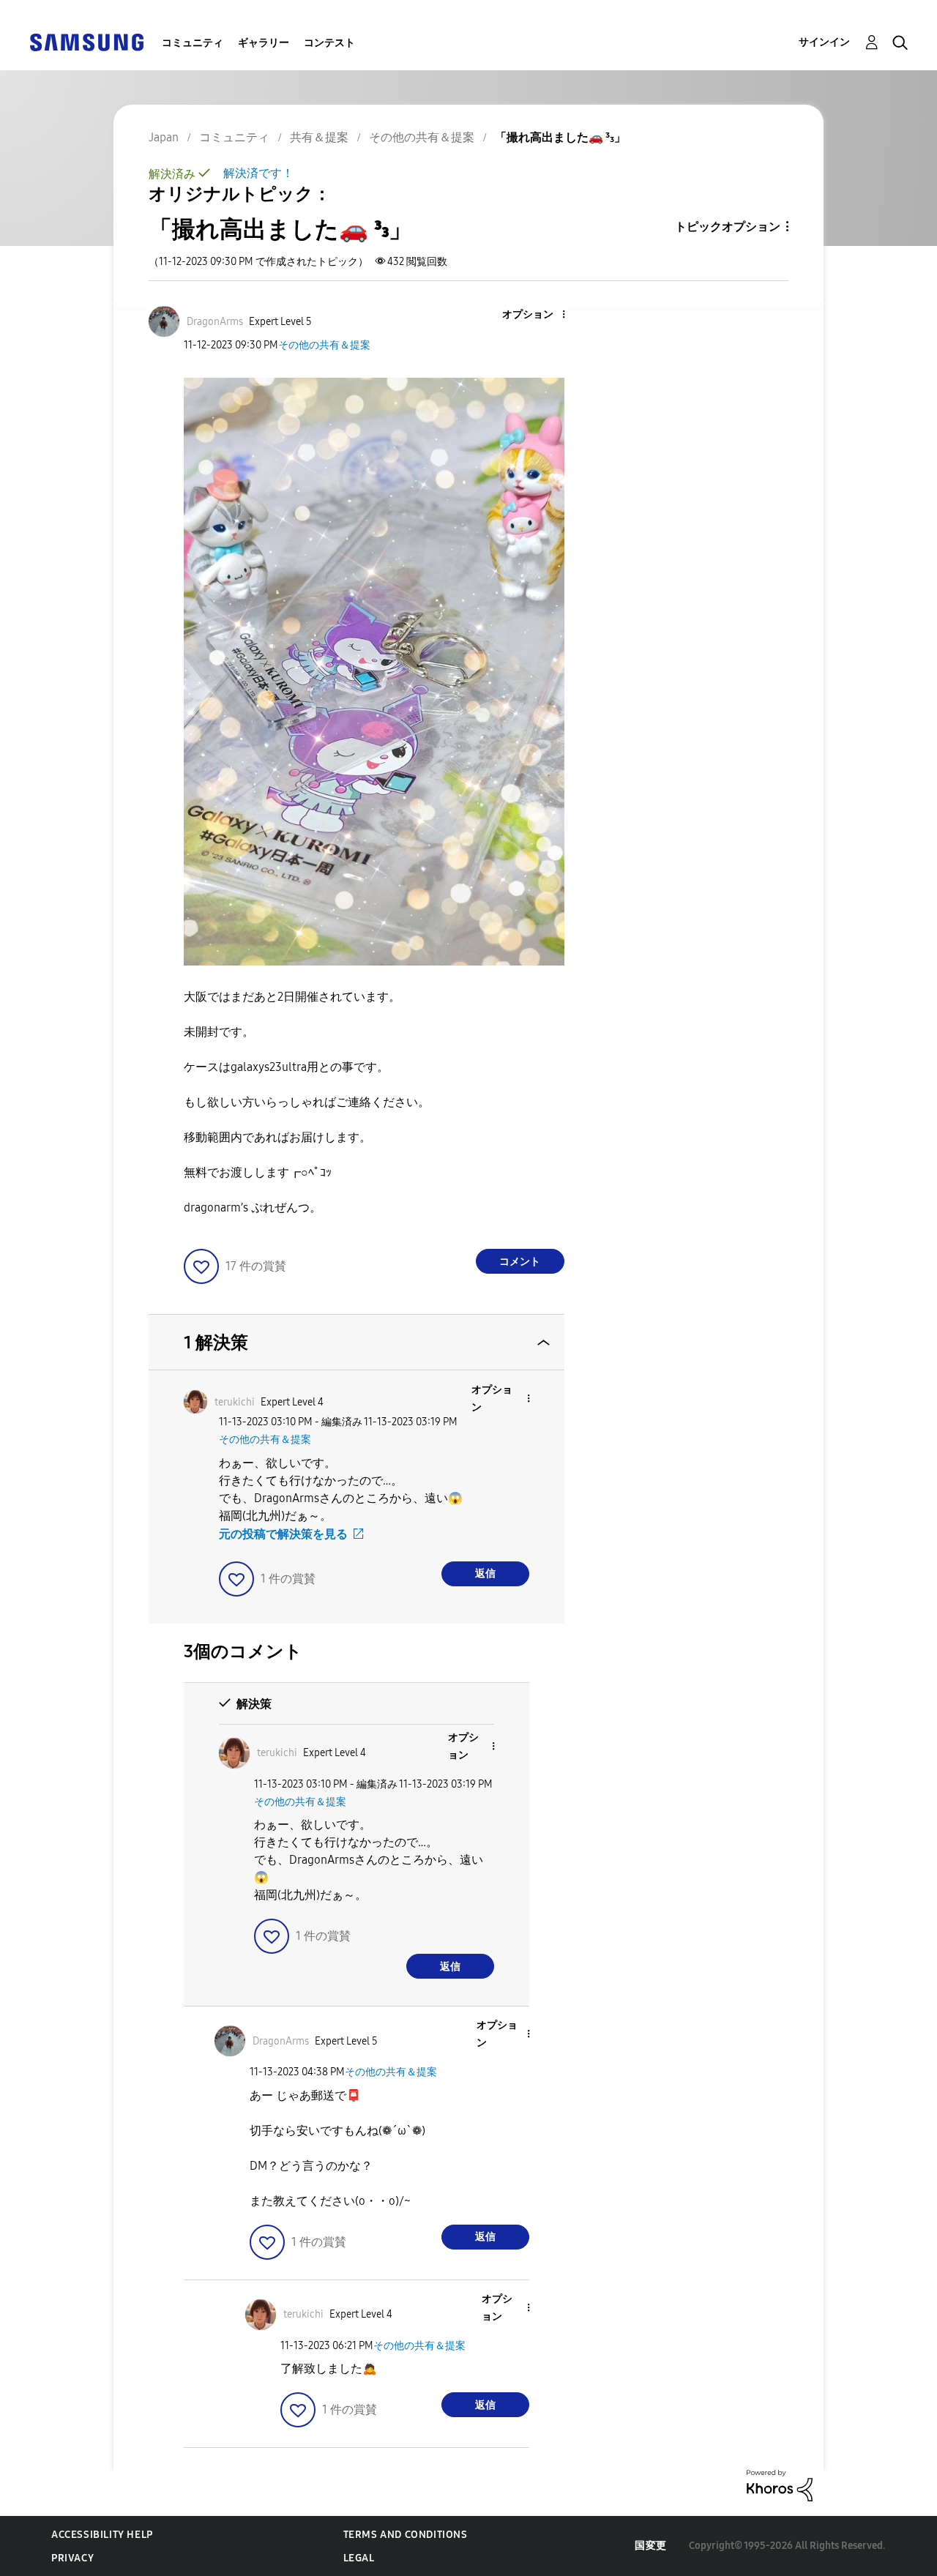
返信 (485, 1573)
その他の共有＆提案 (324, 345)
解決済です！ (258, 173)
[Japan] (86, 41)
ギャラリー (264, 43)
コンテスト (329, 43)
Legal (359, 2558)
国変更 (651, 2546)
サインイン (824, 42)
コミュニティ (193, 43)
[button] (539, 315)
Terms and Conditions (406, 2535)
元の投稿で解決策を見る (283, 1534)
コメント (520, 1262)
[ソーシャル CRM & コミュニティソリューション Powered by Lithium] (780, 2485)
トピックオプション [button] (728, 227)
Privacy (72, 2558)
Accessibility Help (102, 2535)
